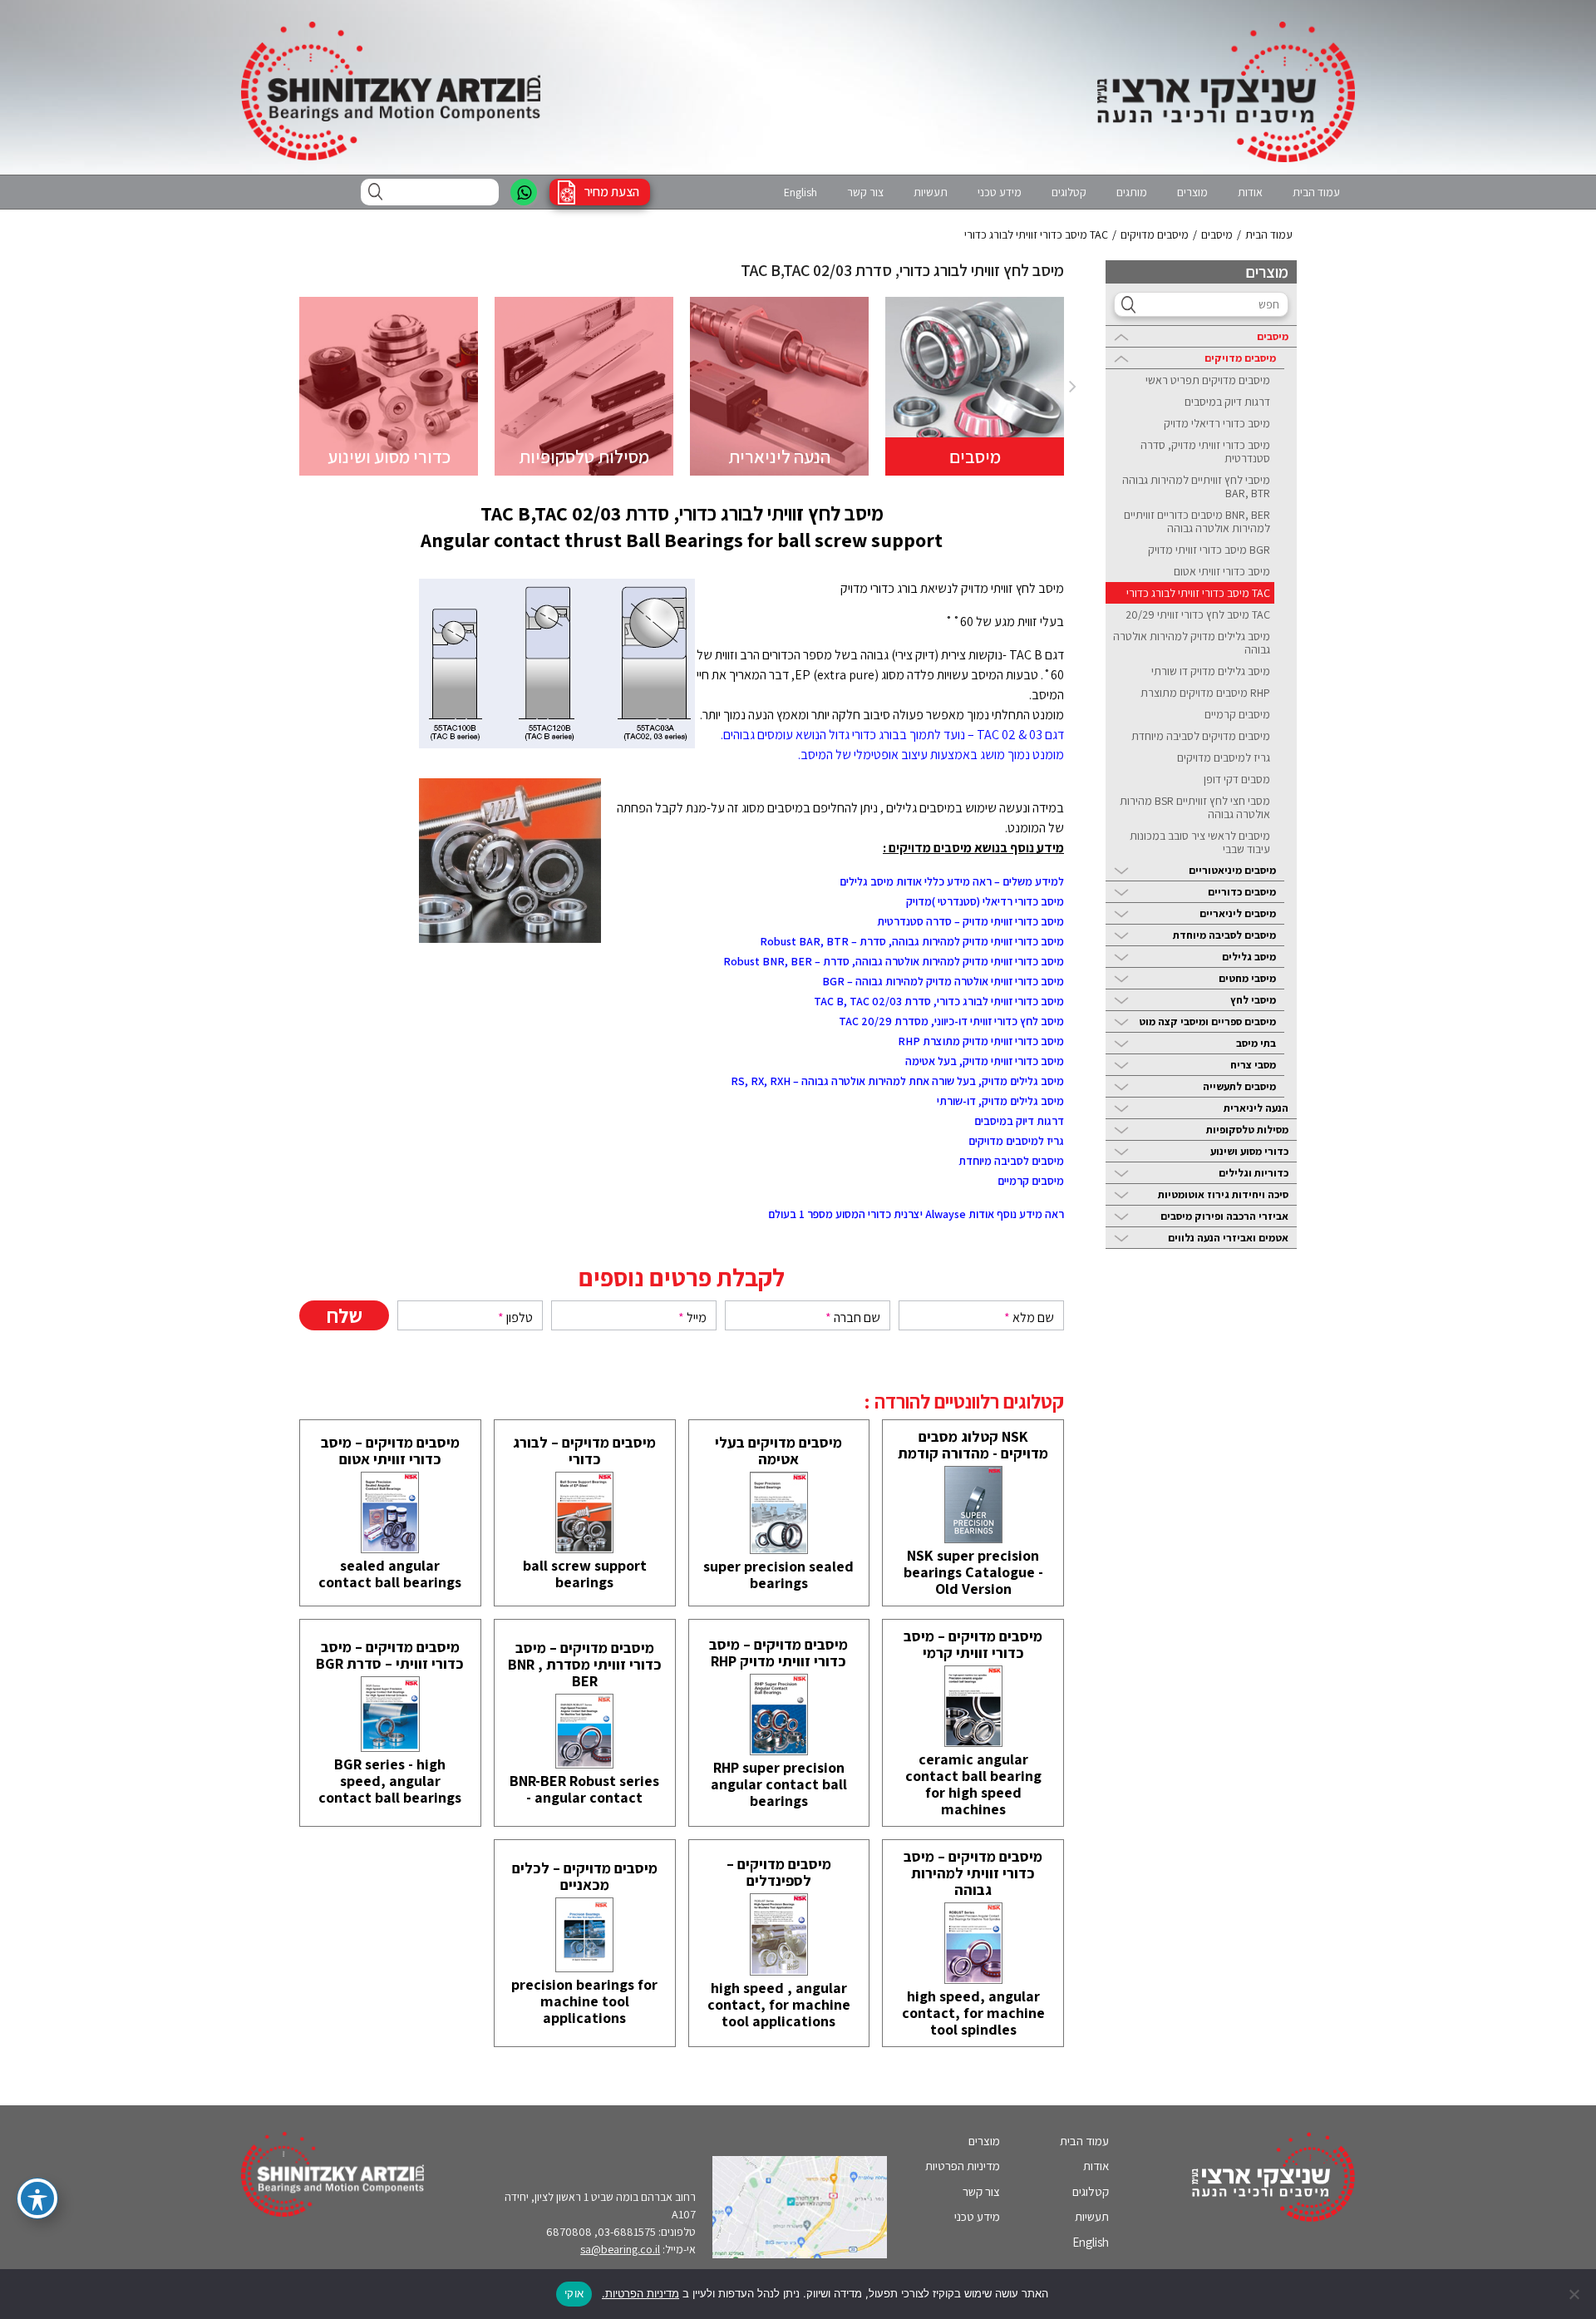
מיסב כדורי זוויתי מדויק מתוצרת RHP (981, 1041)
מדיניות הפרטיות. (640, 2293)
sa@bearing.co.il (620, 2249)
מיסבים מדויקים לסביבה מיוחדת (1201, 736)
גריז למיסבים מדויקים (1224, 757)
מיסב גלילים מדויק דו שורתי (1211, 671)
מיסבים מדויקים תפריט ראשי (1208, 380)
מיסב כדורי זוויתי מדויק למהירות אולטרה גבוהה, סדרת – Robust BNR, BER (894, 961)
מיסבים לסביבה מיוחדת (1011, 1161)
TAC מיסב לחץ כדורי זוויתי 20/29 (1198, 614)
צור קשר (865, 192)
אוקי (574, 2293)
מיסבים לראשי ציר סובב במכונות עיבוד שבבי (1200, 842)
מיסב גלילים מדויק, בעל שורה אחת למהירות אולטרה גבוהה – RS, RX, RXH (897, 1081)
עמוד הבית (1316, 192)
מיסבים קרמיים (1237, 714)
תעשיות (931, 192)
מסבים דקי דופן (1237, 779)
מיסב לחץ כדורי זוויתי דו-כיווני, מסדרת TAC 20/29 (951, 1021)
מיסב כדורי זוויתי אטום (1222, 571)
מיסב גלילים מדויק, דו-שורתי (1000, 1101)
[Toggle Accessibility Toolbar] (37, 2198)
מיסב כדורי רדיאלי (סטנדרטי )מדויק (985, 901)
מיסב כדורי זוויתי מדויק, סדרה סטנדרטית (1205, 451)
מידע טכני (1000, 192)
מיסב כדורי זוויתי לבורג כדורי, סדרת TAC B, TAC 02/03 (939, 1001)
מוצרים (1192, 192)
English (800, 192)
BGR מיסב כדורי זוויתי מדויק (1209, 550)
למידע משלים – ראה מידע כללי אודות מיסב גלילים (952, 881)
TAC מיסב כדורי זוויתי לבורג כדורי (1198, 593)
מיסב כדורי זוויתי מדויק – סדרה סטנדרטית (970, 921)
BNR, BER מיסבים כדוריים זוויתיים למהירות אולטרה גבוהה (1197, 521)
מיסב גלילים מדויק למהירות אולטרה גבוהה (1192, 643)
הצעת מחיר (612, 192)
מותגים (1132, 192)
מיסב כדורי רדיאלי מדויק (1217, 423)
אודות (1250, 192)
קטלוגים (1069, 192)
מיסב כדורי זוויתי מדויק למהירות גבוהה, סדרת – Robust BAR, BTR (912, 941)
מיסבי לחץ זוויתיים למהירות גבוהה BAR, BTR (1196, 486)
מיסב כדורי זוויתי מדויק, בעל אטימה (985, 1061)
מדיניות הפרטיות (963, 2166)
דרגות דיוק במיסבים (1227, 402)
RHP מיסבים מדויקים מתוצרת (1205, 693)
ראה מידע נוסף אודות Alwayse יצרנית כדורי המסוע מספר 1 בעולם (916, 1214)
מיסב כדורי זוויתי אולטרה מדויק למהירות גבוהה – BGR (943, 981)
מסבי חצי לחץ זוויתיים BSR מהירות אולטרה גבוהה (1195, 807)
